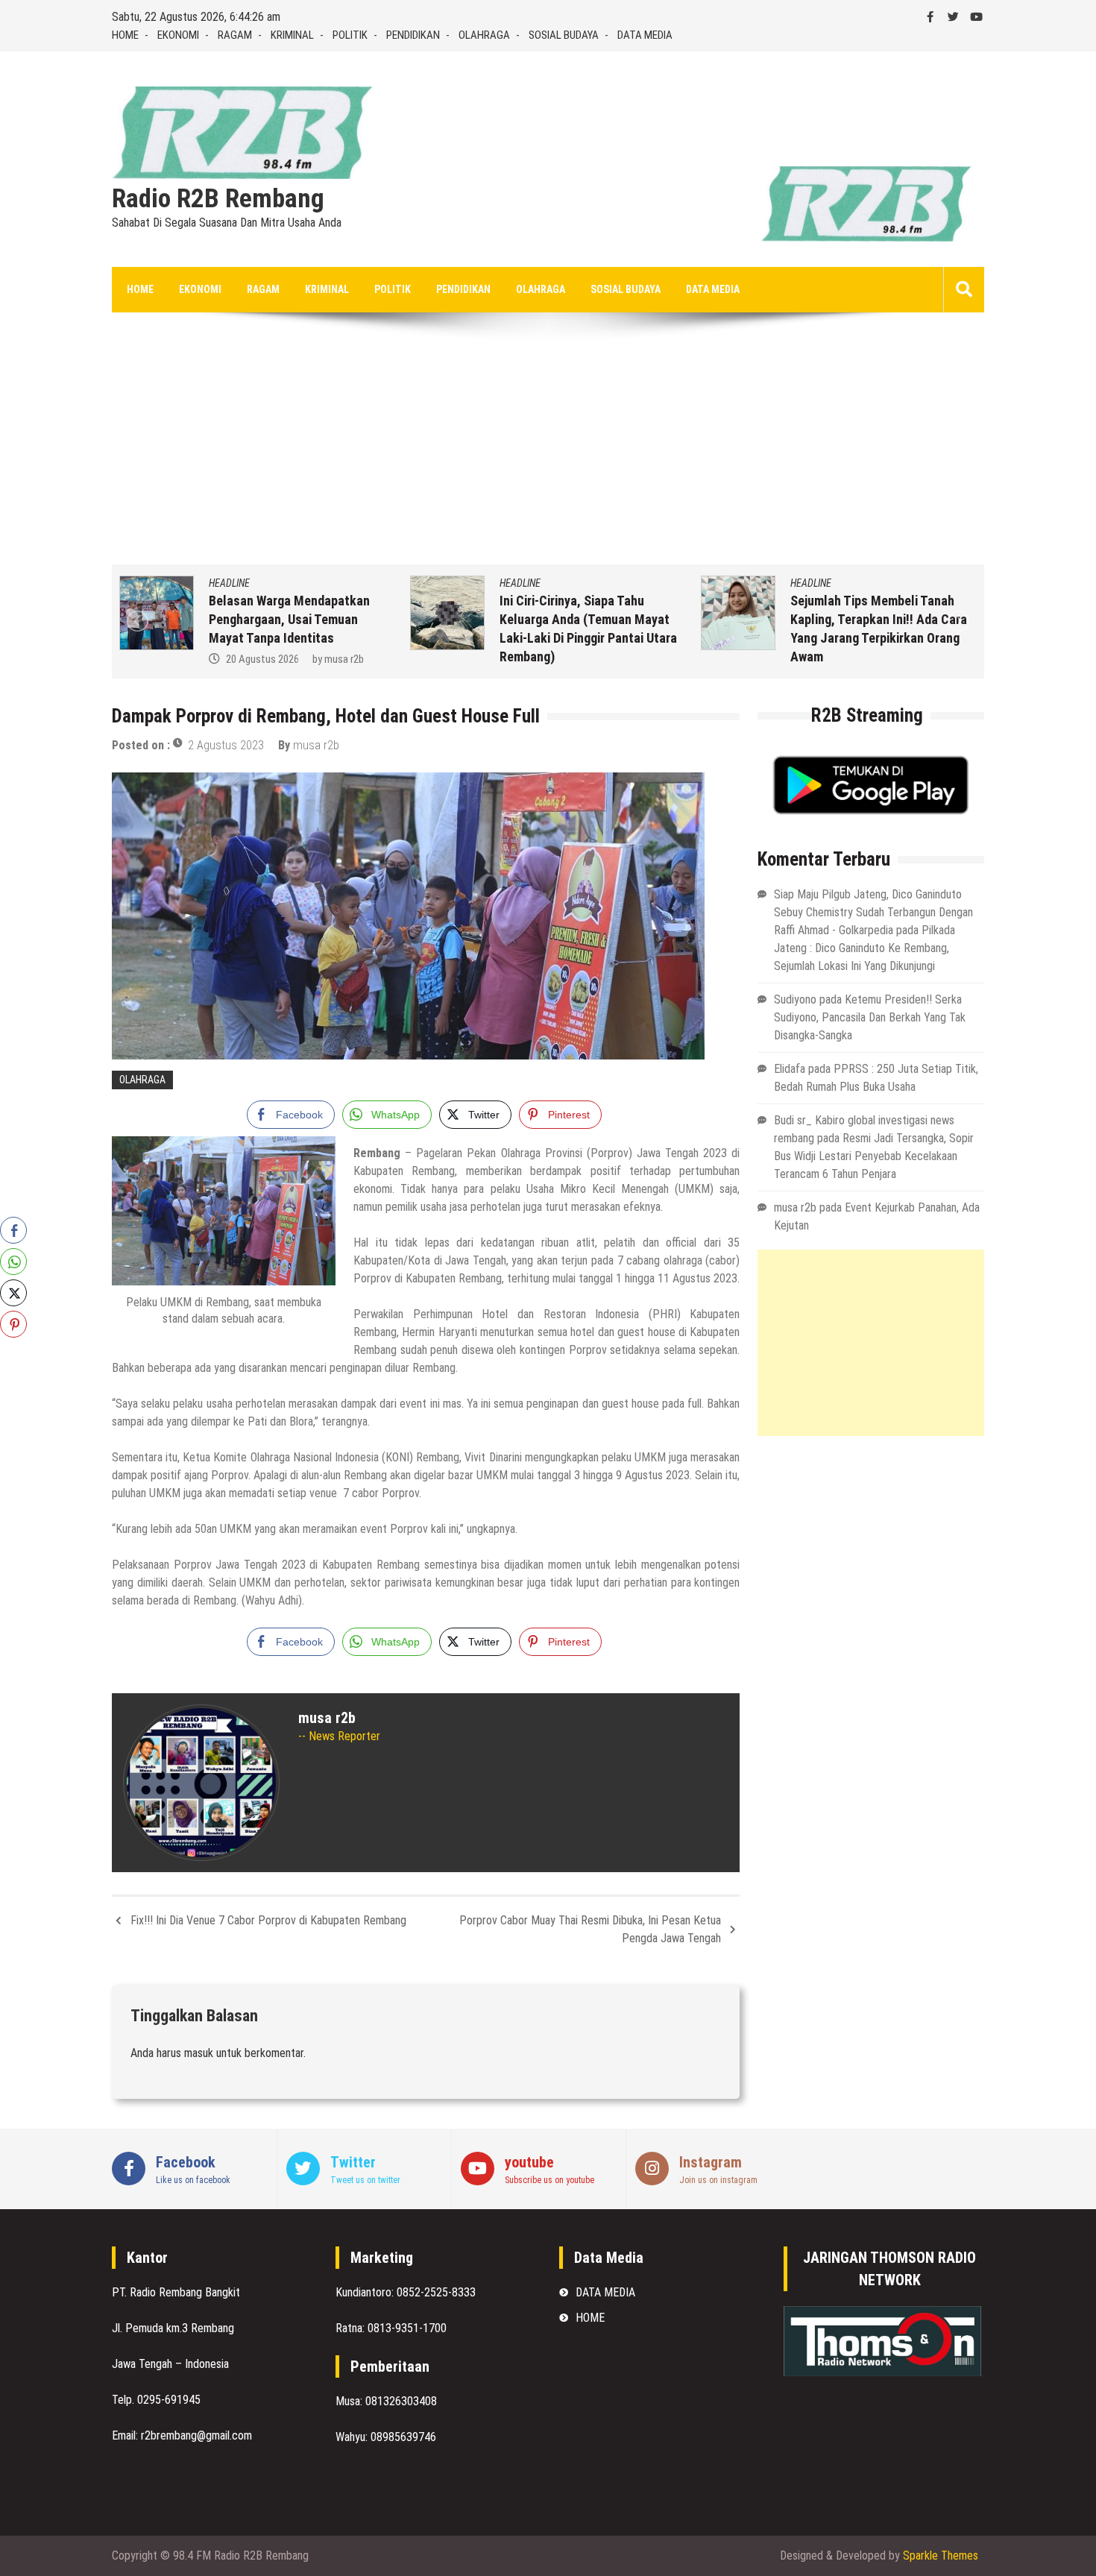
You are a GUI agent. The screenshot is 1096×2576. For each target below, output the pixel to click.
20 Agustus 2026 (262, 659)
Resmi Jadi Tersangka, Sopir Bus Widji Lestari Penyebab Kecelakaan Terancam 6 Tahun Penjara (874, 1156)
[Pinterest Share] (13, 1324)
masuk (199, 2053)
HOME (125, 35)
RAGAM (235, 35)
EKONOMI (178, 35)
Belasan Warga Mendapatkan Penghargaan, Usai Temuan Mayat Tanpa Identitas (289, 619)
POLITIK (350, 35)
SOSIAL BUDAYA (564, 35)
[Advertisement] (548, 453)
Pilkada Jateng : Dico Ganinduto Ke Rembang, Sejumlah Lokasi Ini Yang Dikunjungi (864, 948)
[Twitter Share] (13, 1293)
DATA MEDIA (645, 35)
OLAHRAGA (484, 35)
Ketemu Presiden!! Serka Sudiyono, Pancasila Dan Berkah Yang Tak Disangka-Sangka (870, 1017)
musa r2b (344, 659)
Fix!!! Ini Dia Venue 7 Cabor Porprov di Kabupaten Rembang (268, 1920)
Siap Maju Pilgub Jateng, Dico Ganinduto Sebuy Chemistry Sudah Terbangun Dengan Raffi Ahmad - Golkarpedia (873, 912)
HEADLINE (229, 583)
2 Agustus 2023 (226, 745)
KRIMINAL (292, 35)
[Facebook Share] (13, 1230)
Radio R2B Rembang (218, 199)
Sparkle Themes (941, 2555)
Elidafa (790, 1069)
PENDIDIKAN (413, 35)
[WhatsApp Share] (13, 1262)
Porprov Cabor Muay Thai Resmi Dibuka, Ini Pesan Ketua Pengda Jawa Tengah (590, 1929)
